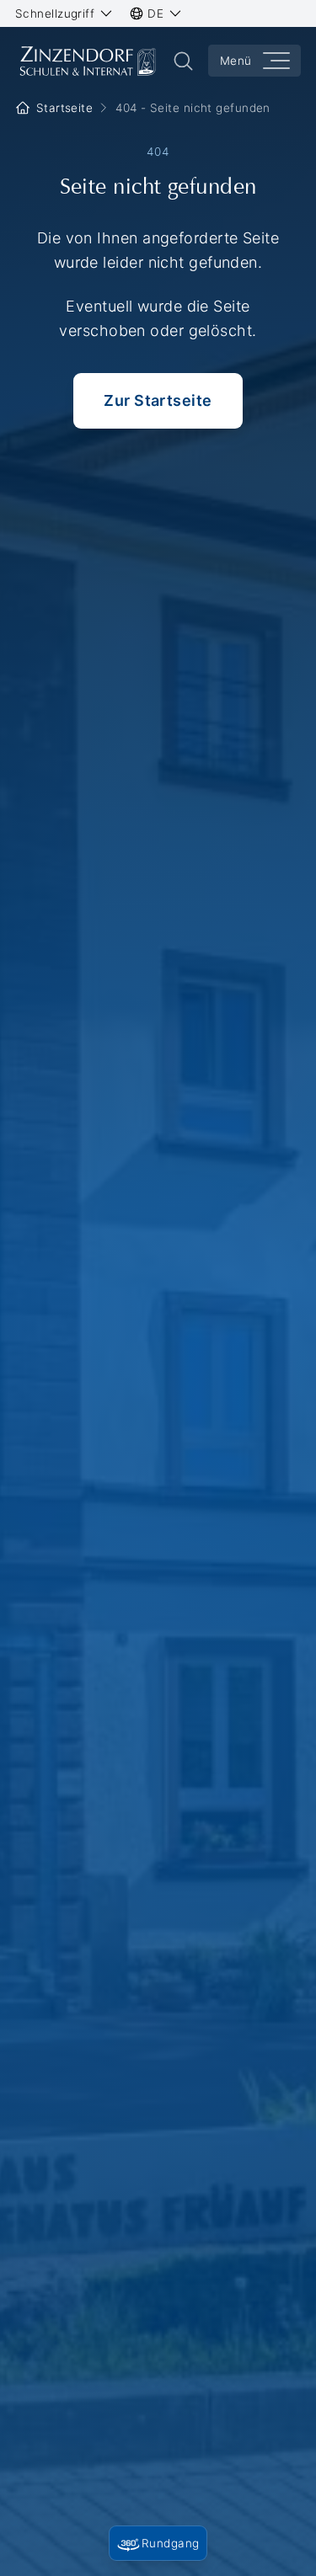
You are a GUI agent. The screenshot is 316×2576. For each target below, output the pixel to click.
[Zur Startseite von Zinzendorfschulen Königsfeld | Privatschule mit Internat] (87, 61)
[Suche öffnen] (183, 61)
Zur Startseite (158, 400)
